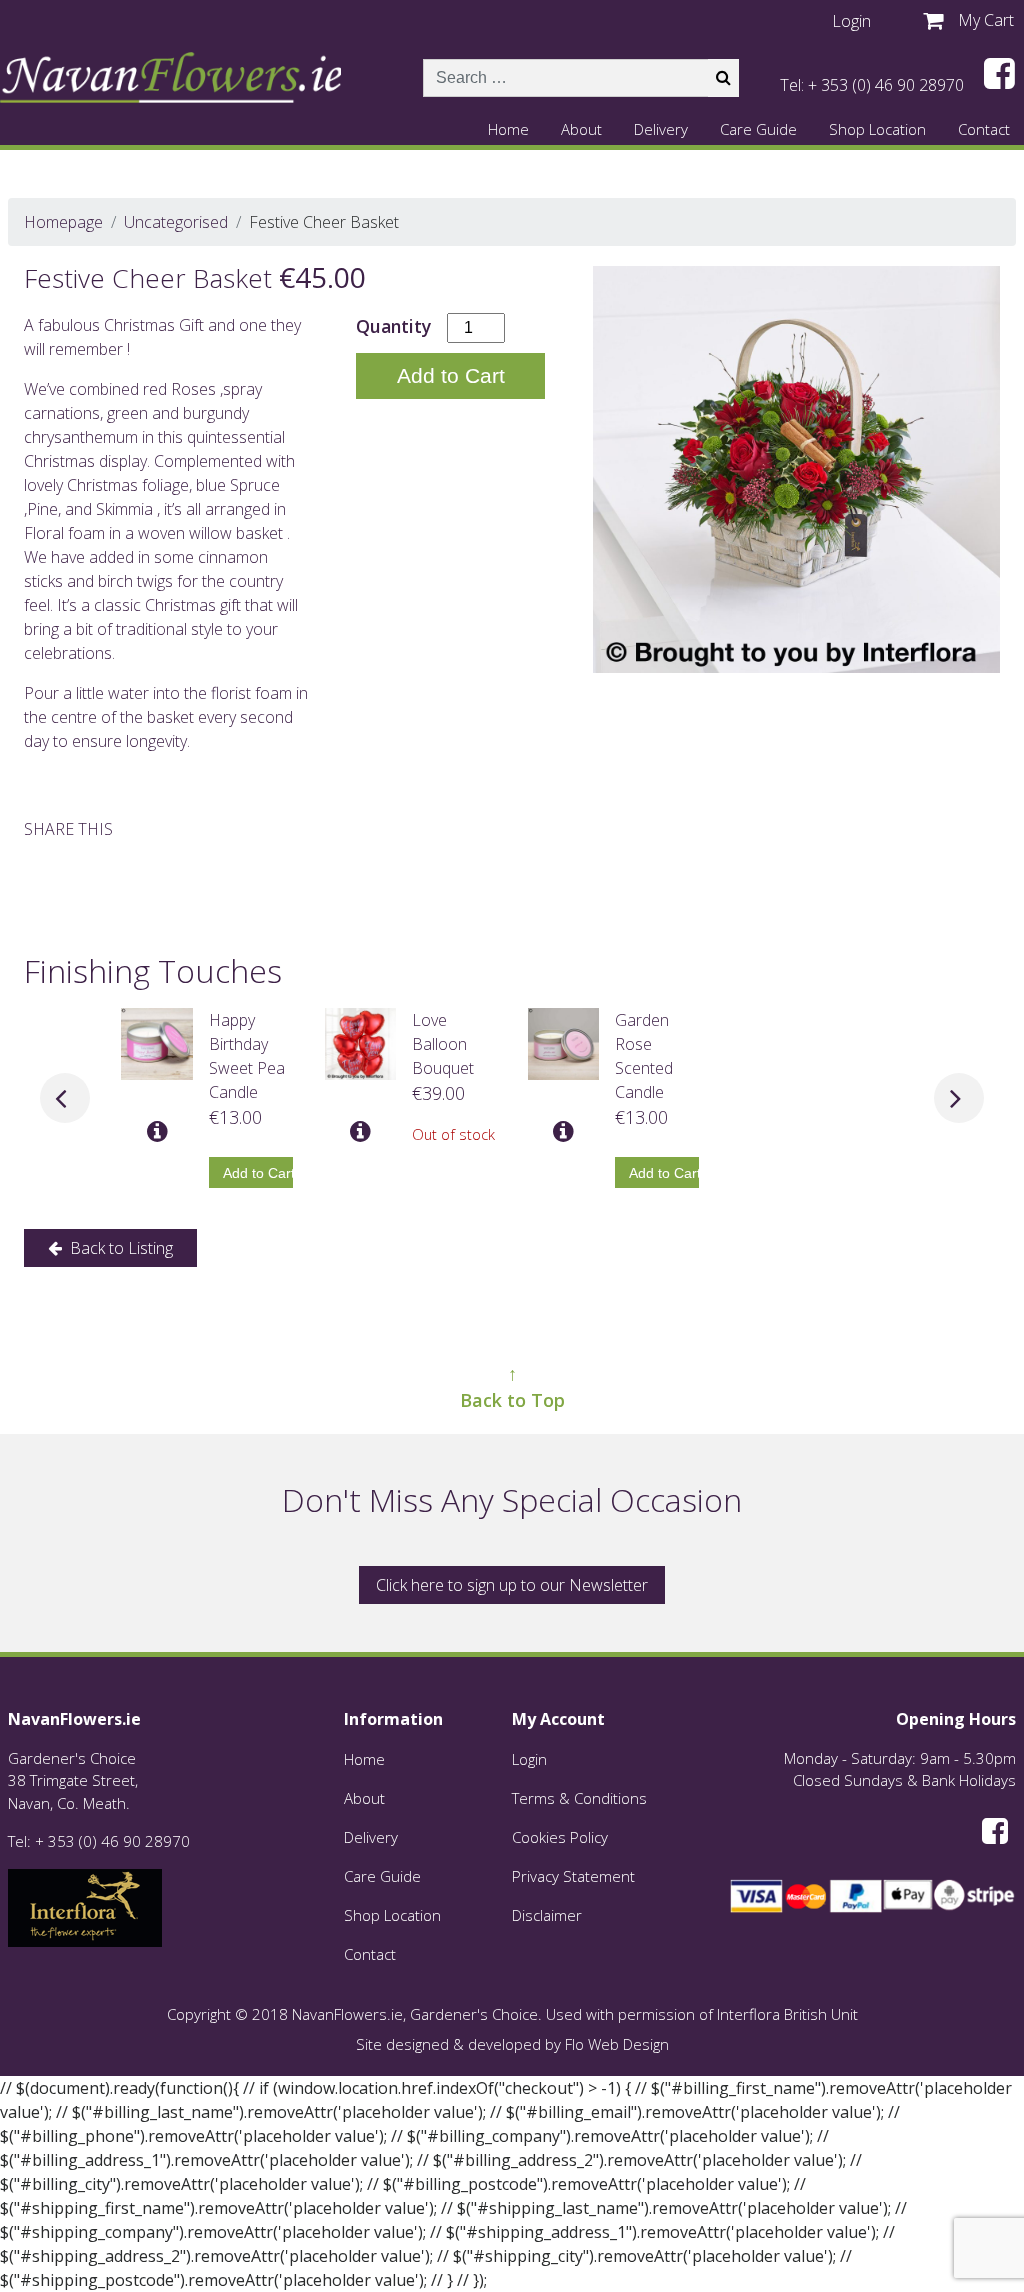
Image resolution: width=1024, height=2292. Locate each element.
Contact (984, 129)
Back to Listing (119, 1248)
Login (529, 1759)
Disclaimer (547, 1915)
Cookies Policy (560, 1837)
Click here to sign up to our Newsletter (512, 1585)
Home (508, 129)
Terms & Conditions (579, 1798)
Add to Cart (451, 375)
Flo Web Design (617, 2044)
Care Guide (758, 129)
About (581, 129)
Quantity (393, 326)
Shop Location (877, 129)
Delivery (661, 129)
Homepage (63, 222)
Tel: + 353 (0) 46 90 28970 (872, 85)
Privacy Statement (573, 1876)
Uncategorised (176, 222)
